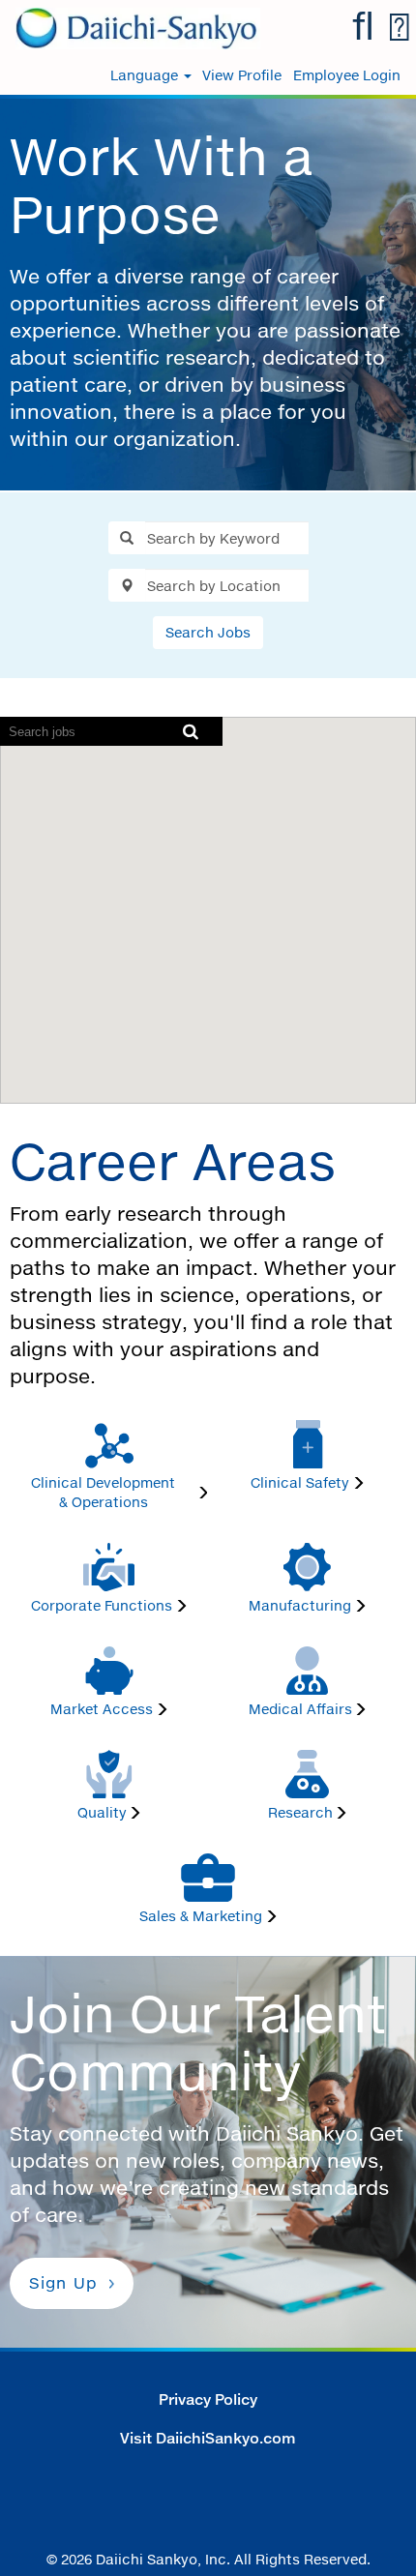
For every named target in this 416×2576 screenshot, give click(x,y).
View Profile (242, 75)
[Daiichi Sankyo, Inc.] (131, 27)
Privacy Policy (208, 2399)
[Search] (363, 27)
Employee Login (347, 75)
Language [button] (146, 75)
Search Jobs (208, 632)
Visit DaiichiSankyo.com (208, 2438)
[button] (399, 28)
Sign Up (63, 2283)
